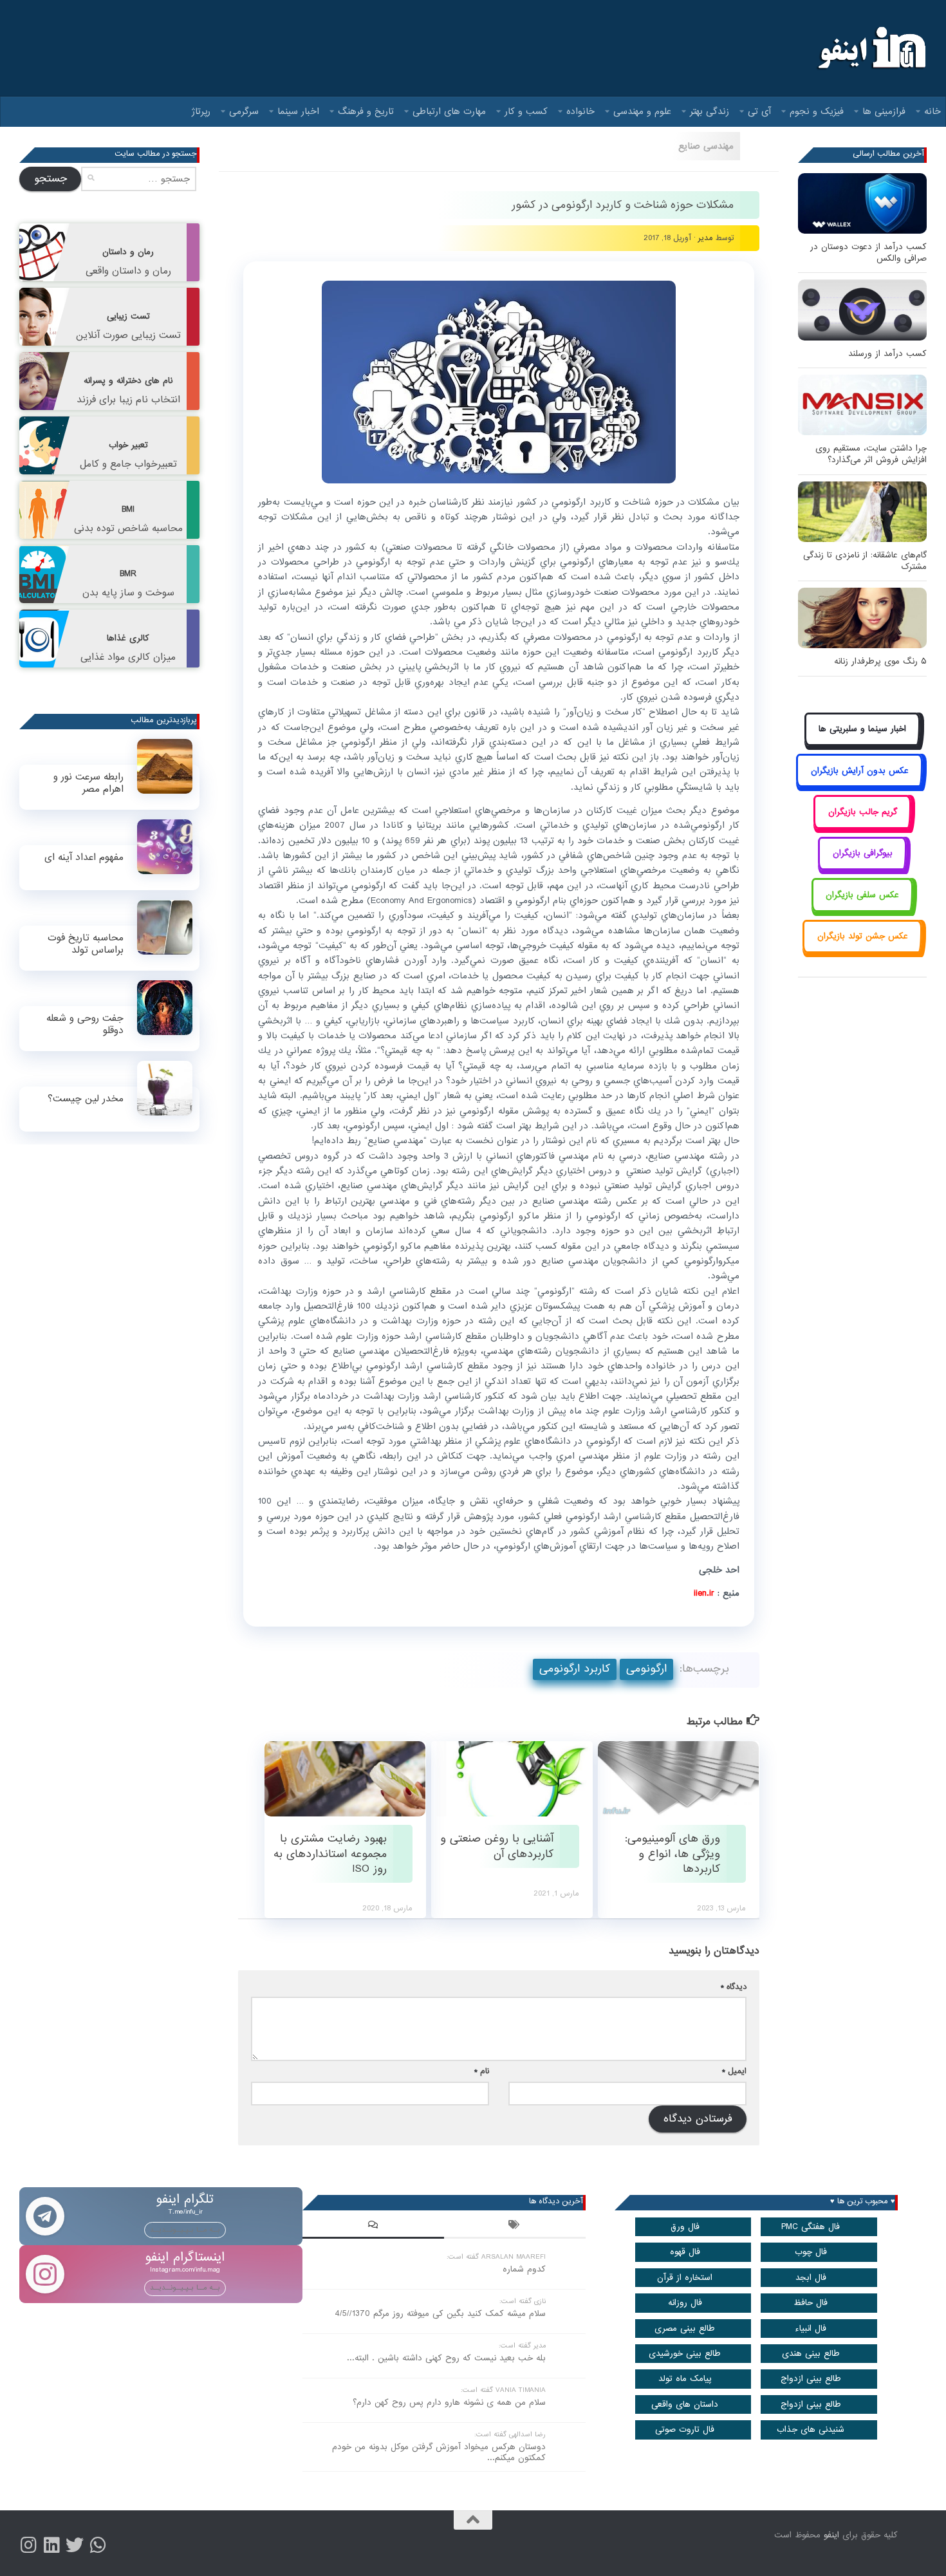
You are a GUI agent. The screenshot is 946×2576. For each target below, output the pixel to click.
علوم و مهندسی (642, 111)
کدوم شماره (524, 2269)
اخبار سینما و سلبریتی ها (862, 729)
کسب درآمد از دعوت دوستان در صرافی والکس (868, 253)
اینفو (831, 2535)
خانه (932, 111)
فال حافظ (811, 2303)
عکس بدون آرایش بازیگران (860, 771)
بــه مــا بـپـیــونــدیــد (185, 2230)
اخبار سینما (298, 111)
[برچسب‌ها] (515, 2226)
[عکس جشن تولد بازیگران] (862, 951)
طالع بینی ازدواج (811, 2379)
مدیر (706, 238)
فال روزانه (685, 2303)
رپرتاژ (201, 111)
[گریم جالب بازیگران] (862, 826)
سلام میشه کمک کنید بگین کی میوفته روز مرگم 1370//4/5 (440, 2314)
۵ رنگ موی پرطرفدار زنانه (880, 661)
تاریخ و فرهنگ (366, 111)
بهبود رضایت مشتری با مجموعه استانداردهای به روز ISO (330, 1854)
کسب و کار (526, 111)
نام (482, 2071)
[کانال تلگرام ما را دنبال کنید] (98, 2545)
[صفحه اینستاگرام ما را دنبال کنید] (28, 2545)
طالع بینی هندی (811, 2354)
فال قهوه (685, 2252)
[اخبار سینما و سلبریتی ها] (863, 744)
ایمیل (734, 2071)
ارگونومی (646, 1669)
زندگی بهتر (709, 111)
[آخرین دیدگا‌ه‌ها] (373, 2226)
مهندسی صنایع (706, 146)
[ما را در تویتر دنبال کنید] (75, 2545)
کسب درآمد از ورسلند (887, 354)
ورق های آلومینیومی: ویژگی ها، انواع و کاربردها (672, 1854)
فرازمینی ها (884, 111)
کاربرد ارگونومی (575, 1669)
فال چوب (811, 2252)
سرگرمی (244, 111)
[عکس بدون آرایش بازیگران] (859, 785)
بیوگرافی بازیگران (863, 853)
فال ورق (685, 2227)
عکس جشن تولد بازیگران (863, 936)
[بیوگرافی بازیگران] (862, 868)
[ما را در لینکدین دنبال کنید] (51, 2545)
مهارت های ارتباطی (449, 111)
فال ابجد (811, 2278)
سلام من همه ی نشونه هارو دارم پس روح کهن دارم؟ (449, 2403)
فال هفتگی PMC (811, 2227)
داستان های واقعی (685, 2404)
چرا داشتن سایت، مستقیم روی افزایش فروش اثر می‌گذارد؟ (871, 454)
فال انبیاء (811, 2329)
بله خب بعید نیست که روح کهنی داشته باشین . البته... (446, 2358)
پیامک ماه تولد (685, 2379)
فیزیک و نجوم (817, 111)
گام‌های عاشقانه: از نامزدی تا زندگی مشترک (865, 561)
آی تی (759, 111)
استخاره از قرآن (685, 2278)
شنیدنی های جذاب (811, 2430)
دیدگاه (734, 1987)
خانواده (580, 111)
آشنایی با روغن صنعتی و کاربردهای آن (497, 1846)
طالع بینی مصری (685, 2329)
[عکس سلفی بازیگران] (863, 909)
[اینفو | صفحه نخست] (870, 48)
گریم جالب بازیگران (863, 812)
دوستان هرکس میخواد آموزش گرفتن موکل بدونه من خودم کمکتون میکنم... (439, 2452)
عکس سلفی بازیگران (862, 895)
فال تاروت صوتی (685, 2430)
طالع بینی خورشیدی (685, 2354)
